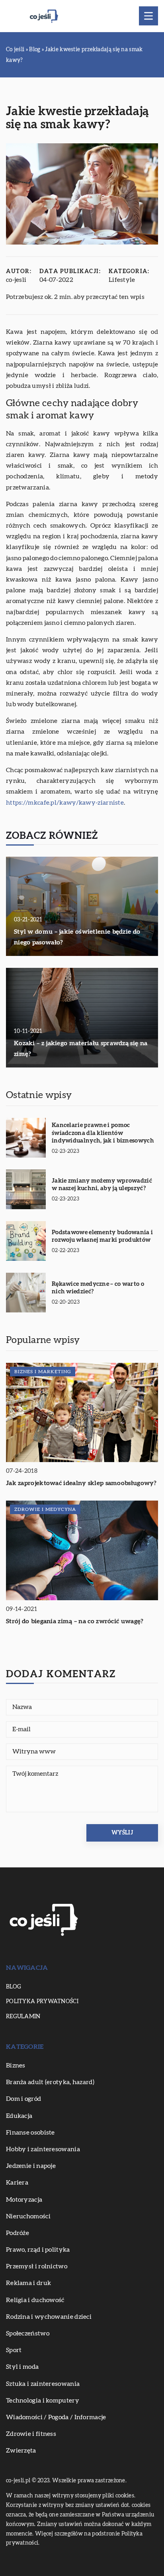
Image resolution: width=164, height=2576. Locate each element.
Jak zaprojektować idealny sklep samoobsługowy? (81, 1483)
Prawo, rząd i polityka (38, 2250)
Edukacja (19, 2116)
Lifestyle (122, 280)
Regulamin (23, 2017)
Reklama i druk (28, 2283)
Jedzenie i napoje (31, 2166)
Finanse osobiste (30, 2133)
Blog (14, 1987)
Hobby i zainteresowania (43, 2149)
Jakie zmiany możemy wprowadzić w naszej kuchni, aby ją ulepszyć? (102, 1185)
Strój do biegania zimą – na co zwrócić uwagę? (75, 1621)
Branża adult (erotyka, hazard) (50, 2082)
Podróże (18, 2233)
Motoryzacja (24, 2200)
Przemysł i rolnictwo (37, 2266)
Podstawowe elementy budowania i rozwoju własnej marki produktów (102, 1236)
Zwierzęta (21, 2451)
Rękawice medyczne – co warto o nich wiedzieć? (98, 1288)
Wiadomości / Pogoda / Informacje (56, 2417)
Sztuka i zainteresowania (43, 2384)
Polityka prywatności (42, 2002)
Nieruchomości (28, 2216)
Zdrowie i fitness (31, 2434)
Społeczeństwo (28, 2333)
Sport (14, 2350)
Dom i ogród (23, 2099)
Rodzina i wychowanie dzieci (49, 2317)
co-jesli (16, 280)
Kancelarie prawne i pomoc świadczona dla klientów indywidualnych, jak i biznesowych (103, 1133)
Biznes (16, 2065)
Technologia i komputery (43, 2401)
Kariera (17, 2183)
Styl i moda (22, 2367)
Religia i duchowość (35, 2300)
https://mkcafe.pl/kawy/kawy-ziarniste (65, 803)
